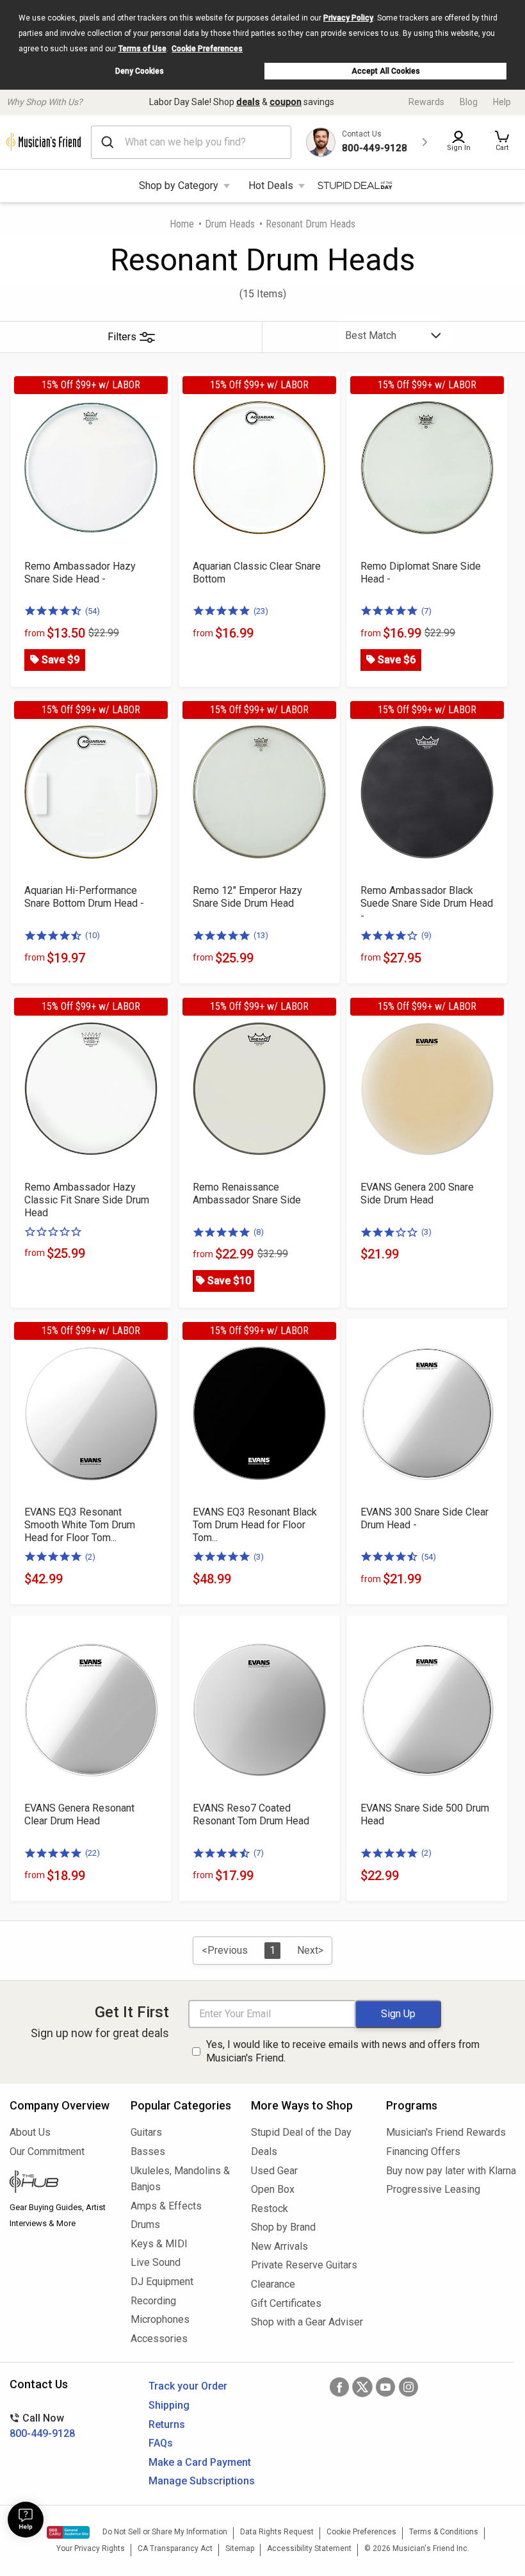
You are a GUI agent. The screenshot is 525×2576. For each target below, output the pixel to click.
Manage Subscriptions (202, 2481)
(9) (426, 935)
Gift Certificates (286, 2303)
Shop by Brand (283, 2227)
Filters (122, 337)
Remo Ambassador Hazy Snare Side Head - (80, 573)
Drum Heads (230, 224)
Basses (148, 2151)
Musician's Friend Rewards (446, 2132)
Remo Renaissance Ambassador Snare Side (247, 1193)
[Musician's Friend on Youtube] (385, 2387)
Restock (270, 2209)
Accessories (159, 2339)
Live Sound (156, 2262)
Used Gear (274, 2171)
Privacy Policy (348, 18)
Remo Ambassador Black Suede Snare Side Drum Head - (427, 903)
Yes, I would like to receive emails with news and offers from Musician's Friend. (343, 2051)
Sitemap (240, 2548)
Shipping (169, 2405)
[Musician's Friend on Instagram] (408, 2387)
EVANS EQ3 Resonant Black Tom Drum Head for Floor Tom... (255, 1525)
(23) (261, 611)
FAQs (161, 2443)
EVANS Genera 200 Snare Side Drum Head (417, 1193)
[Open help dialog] (26, 2520)
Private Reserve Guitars (304, 2265)
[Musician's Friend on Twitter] (362, 2387)
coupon (286, 102)
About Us (30, 2132)
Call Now (42, 2426)
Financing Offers (423, 2151)
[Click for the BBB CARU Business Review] (68, 2532)
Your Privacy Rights (91, 2548)
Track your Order (188, 2386)
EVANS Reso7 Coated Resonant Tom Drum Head (251, 1814)
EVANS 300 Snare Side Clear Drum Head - (424, 1518)
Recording (153, 2301)
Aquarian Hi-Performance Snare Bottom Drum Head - (84, 897)
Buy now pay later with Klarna (451, 2171)
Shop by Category (179, 186)
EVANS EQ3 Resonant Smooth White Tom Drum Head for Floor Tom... (80, 1525)
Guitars (146, 2132)
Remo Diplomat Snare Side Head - (421, 573)
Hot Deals (271, 186)
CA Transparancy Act (175, 2548)
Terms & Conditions (444, 2532)
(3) (426, 1232)
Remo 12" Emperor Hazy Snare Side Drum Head (247, 897)
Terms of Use (142, 49)
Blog (469, 102)
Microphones (160, 2319)
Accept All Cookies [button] (386, 71)
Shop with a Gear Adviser (307, 2322)
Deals (264, 2151)
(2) (90, 1557)
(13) (261, 935)
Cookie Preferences (207, 49)
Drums (145, 2225)
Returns (167, 2424)
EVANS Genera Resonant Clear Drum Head (79, 1814)
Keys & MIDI (159, 2244)
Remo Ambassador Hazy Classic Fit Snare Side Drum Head (87, 1200)
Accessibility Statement (309, 2548)
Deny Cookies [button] (140, 71)
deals (248, 102)
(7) (426, 611)
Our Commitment (47, 2151)
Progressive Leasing (433, 2189)
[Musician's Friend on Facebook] (339, 2387)
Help (502, 102)
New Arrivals (279, 2246)
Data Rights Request (277, 2532)
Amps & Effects (166, 2206)
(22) (93, 1853)
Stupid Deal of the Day (301, 2132)
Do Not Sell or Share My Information (165, 2532)
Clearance (273, 2284)
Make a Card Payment (200, 2462)
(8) (259, 1232)
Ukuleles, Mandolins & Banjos (180, 2179)
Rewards (426, 102)
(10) (93, 935)
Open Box (273, 2189)
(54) (93, 611)
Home (182, 224)
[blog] (61, 2183)
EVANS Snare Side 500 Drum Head (425, 1814)
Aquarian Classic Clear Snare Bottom (257, 573)
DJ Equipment (162, 2282)
